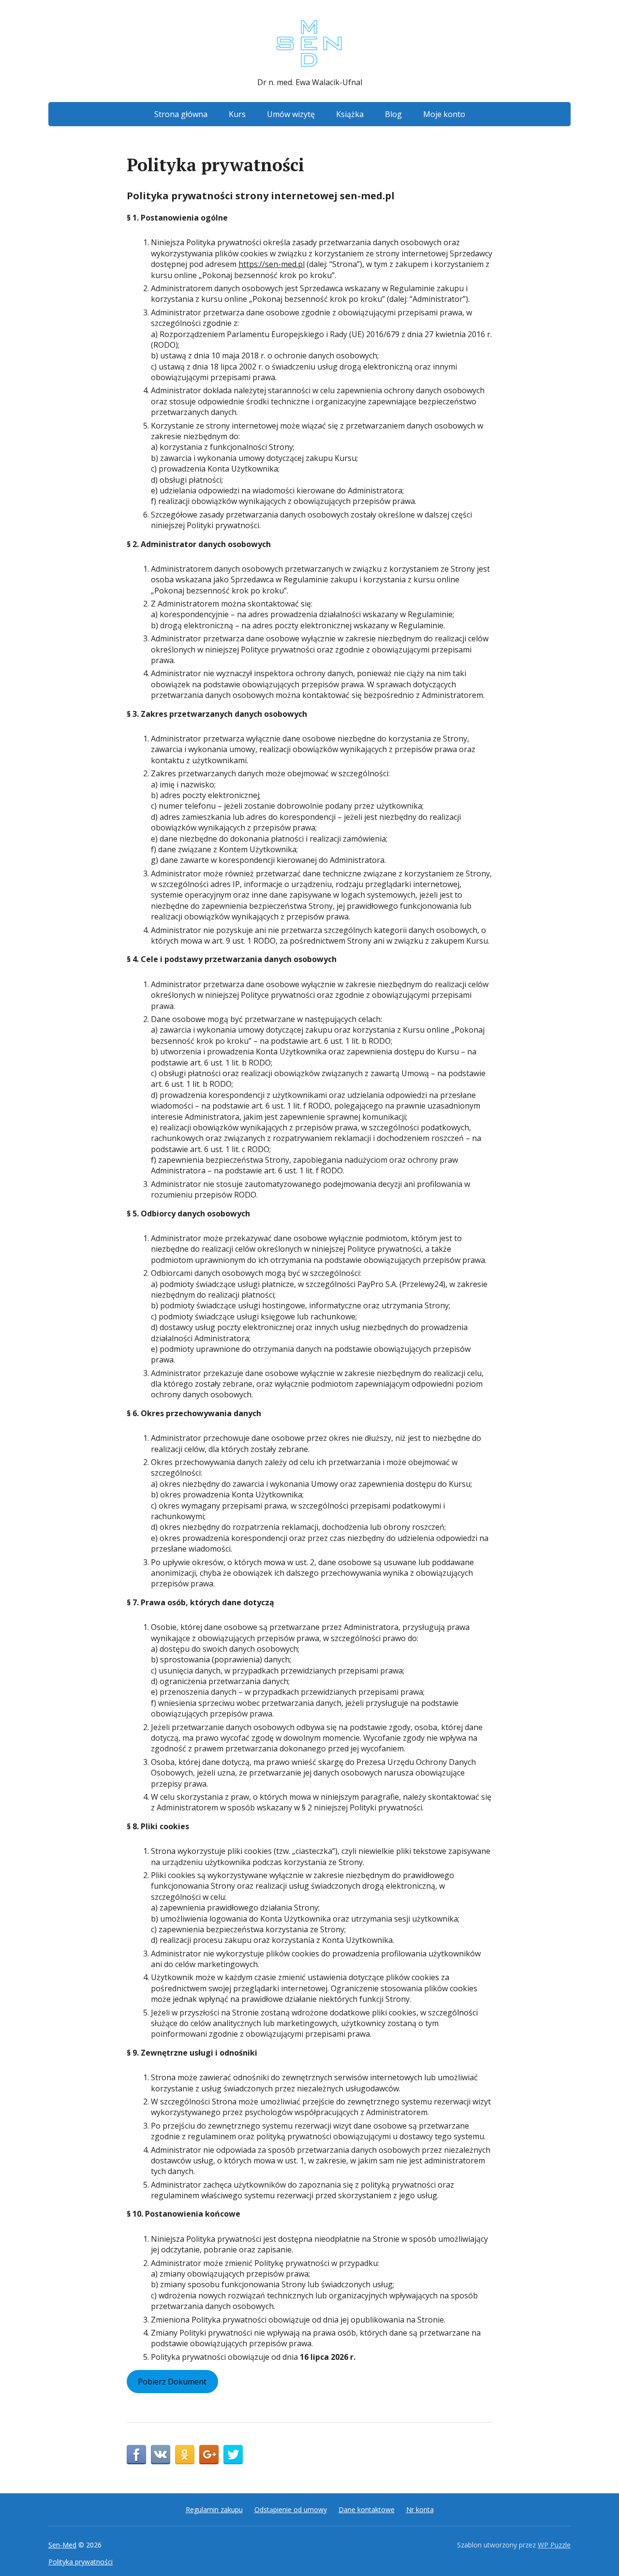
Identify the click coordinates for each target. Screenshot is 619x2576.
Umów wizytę (291, 114)
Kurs (237, 114)
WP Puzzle (554, 2545)
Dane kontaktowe (367, 2509)
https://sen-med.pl (272, 264)
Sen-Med (62, 2545)
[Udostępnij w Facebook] (136, 2455)
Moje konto (444, 114)
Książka (350, 114)
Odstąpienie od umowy (291, 2509)
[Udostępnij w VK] (161, 2455)
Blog (393, 114)
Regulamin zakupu (214, 2509)
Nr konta (420, 2509)
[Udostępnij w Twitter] (233, 2455)
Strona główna (181, 114)
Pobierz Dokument (172, 2382)
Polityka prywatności (81, 2562)
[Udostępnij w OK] (185, 2455)
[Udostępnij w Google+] (209, 2455)
